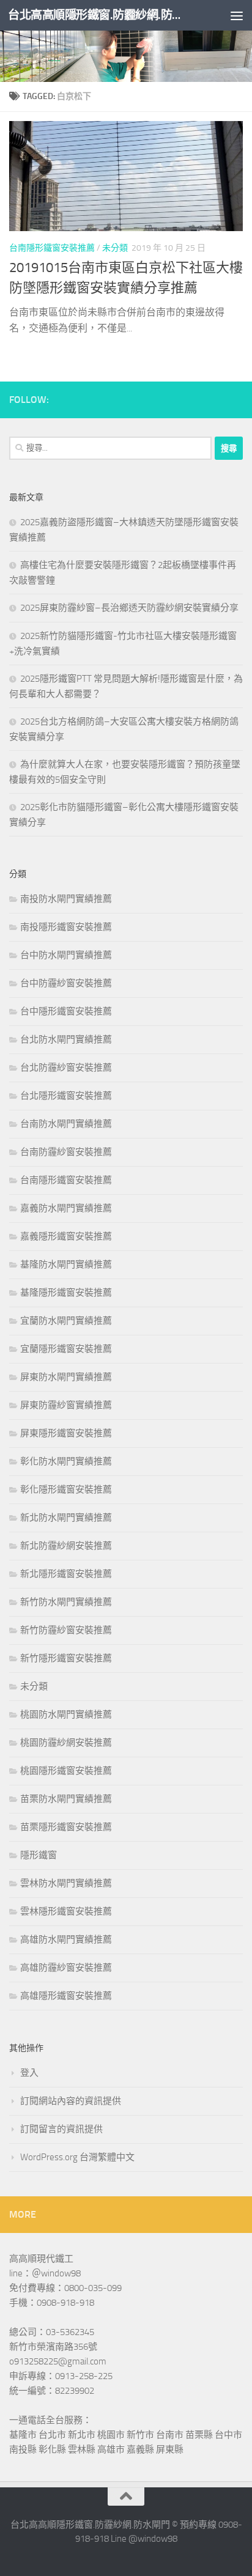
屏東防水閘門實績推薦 (66, 1377)
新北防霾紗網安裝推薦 (66, 1546)
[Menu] (237, 15)
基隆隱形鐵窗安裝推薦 (66, 1293)
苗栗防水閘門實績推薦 (66, 1799)
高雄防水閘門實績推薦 (66, 1939)
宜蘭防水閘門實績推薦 (66, 1321)
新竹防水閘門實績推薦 (66, 1602)
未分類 (115, 248)
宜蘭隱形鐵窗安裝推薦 (66, 1349)
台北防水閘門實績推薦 (66, 1039)
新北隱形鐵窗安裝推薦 (66, 1574)
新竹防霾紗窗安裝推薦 (66, 1630)
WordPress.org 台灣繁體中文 (77, 2157)
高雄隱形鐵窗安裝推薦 (66, 1996)
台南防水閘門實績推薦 (66, 1124)
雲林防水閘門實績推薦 (66, 1883)
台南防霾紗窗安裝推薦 (66, 1152)
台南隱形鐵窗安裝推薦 (52, 248)
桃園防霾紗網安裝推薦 (66, 1743)
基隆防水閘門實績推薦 (66, 1264)
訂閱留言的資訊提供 (61, 2129)
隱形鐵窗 (39, 1855)
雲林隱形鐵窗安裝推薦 (66, 1911)
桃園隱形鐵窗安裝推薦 (66, 1771)
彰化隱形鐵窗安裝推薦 (66, 1489)
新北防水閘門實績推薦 (66, 1518)
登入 (29, 2073)
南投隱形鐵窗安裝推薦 (66, 927)
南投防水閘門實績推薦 (66, 899)
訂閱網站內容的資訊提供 (71, 2101)
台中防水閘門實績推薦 (66, 955)
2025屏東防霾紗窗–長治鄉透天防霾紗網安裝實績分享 (129, 608)
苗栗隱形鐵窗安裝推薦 (66, 1827)
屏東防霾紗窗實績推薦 (66, 1405)
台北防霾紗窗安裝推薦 (66, 1068)
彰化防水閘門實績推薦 (66, 1461)
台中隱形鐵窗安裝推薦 (66, 1011)
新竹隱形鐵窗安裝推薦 (66, 1658)
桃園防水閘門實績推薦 (66, 1714)
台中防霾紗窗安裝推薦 (66, 983)
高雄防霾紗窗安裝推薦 (66, 1968)
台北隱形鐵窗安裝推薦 (66, 1096)
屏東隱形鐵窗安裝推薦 (66, 1433)
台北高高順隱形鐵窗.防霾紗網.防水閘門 (99, 15)
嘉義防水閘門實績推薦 (66, 1208)
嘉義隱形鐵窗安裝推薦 (66, 1236)
